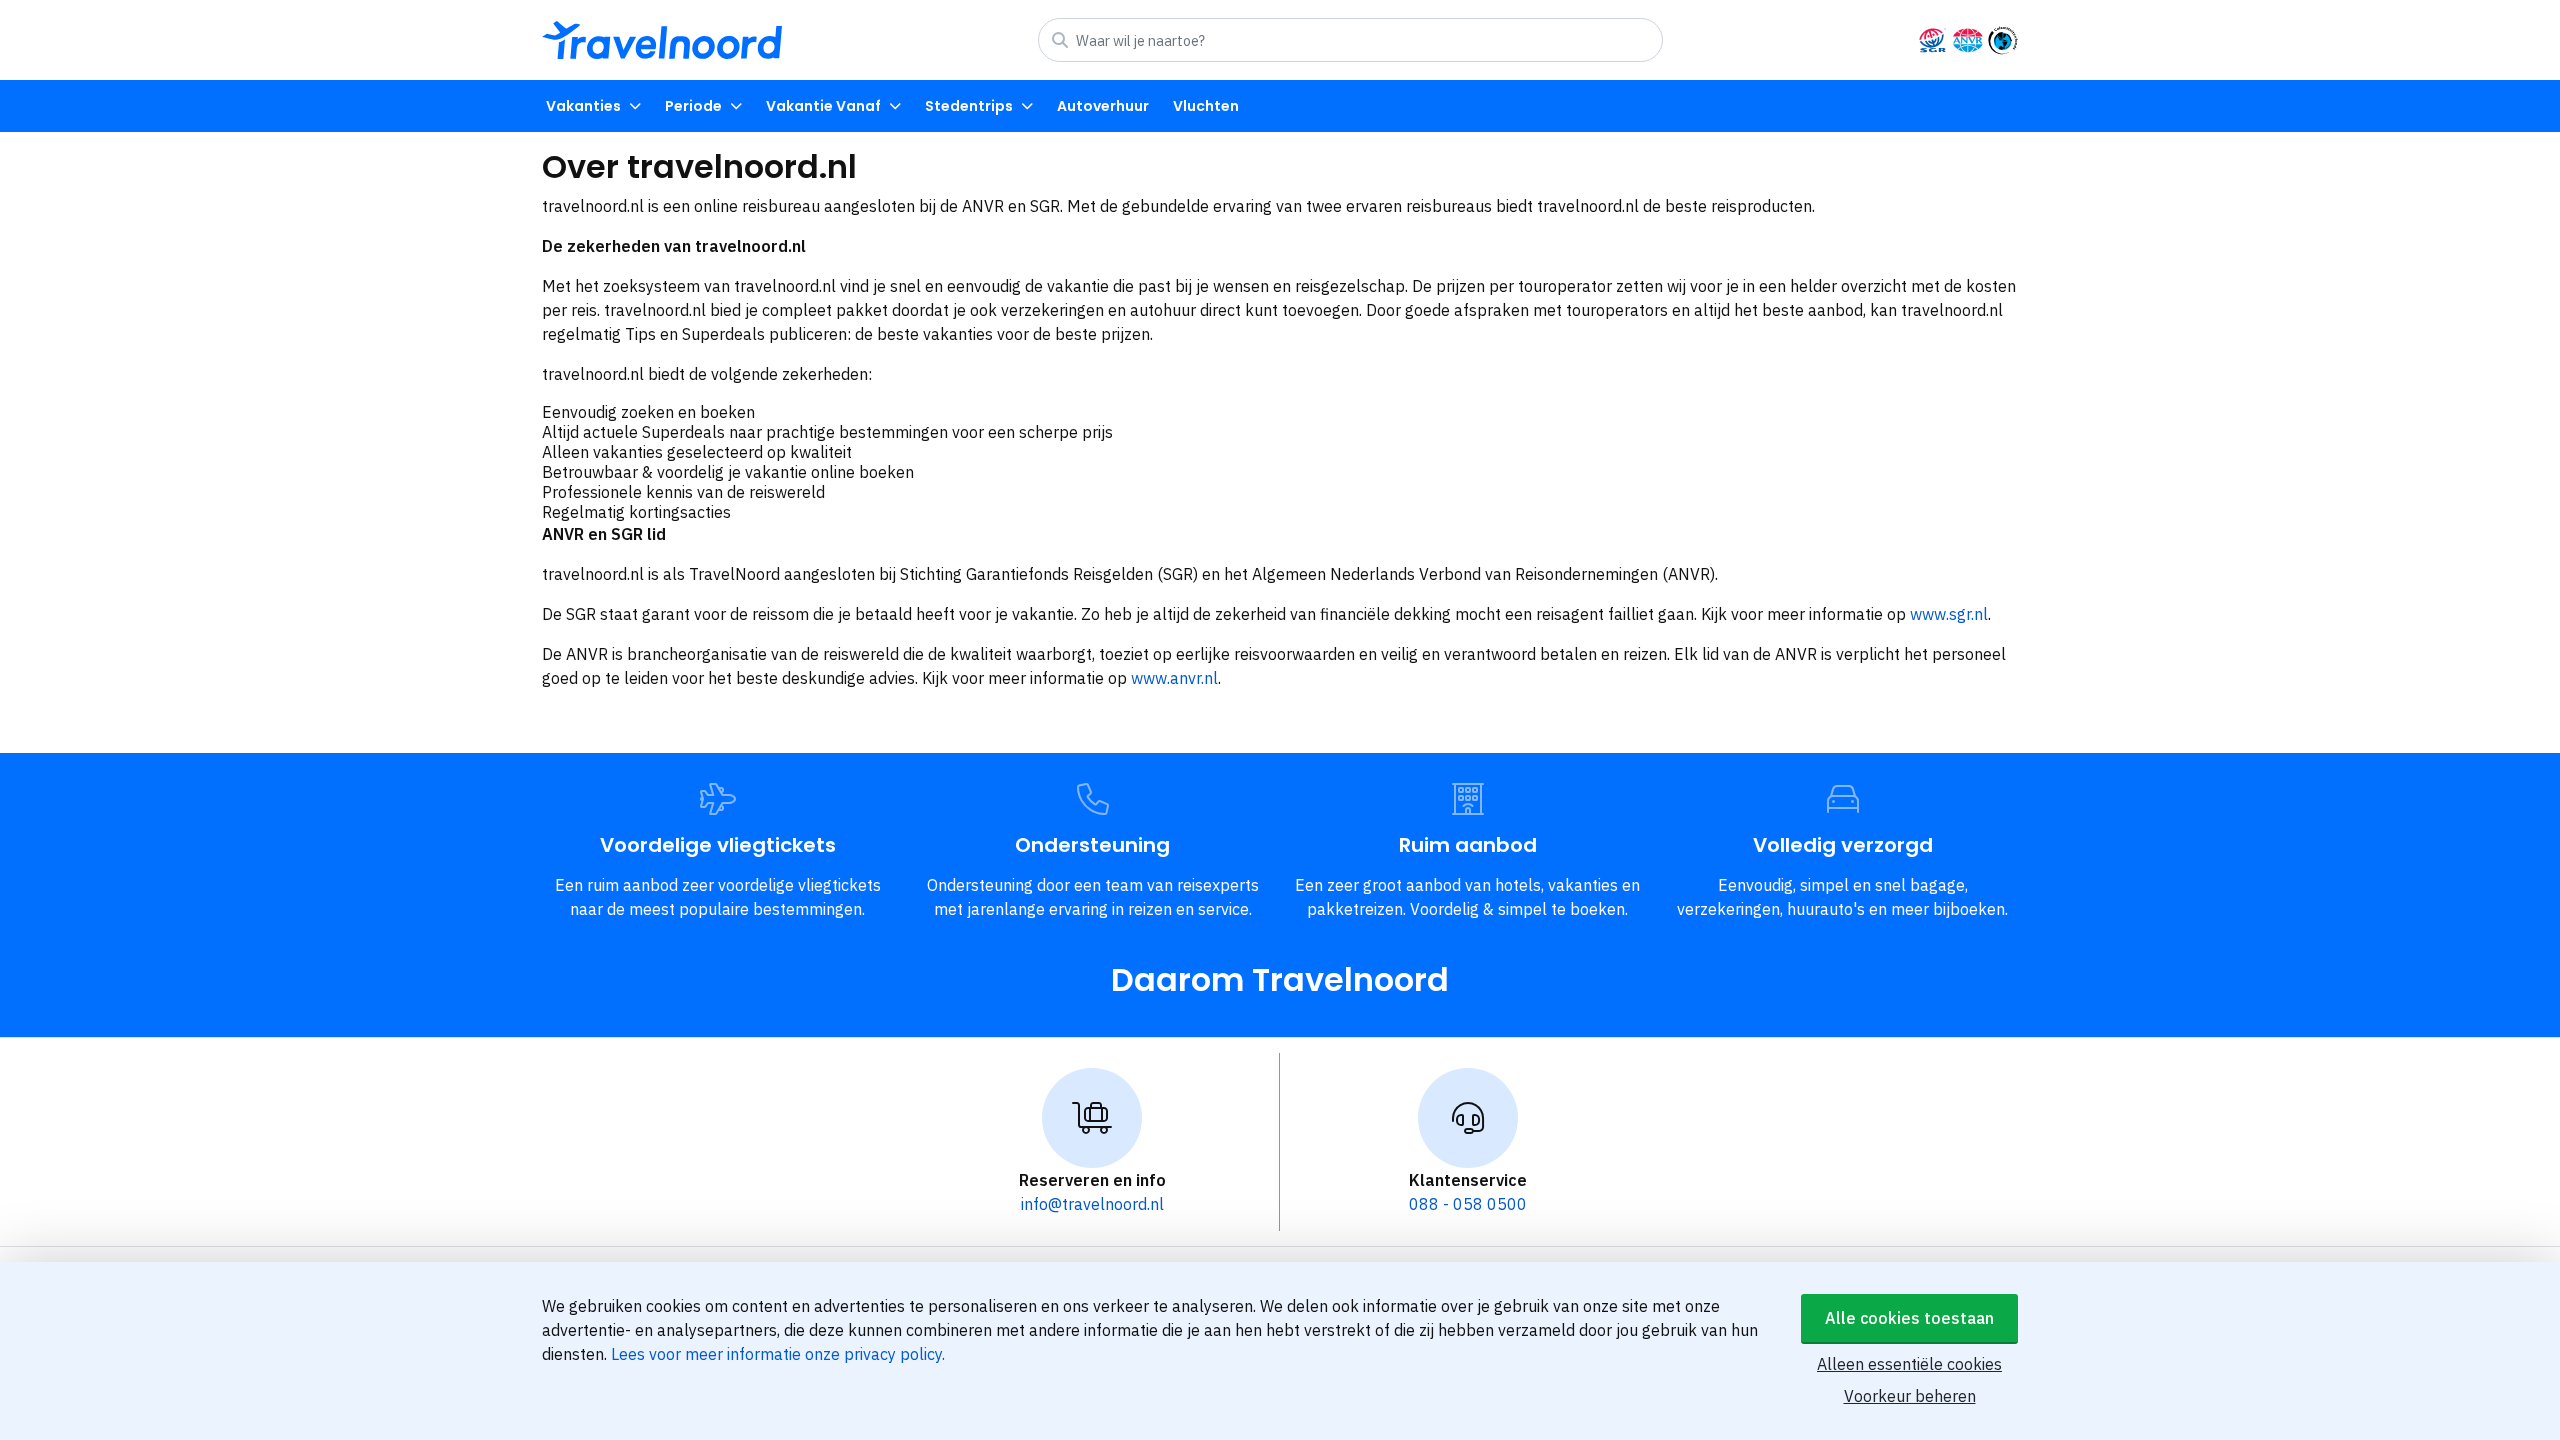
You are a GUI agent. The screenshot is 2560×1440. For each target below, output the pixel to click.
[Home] (662, 40)
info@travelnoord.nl (1092, 1204)
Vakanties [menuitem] (583, 106)
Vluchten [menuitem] (1206, 106)
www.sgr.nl (1949, 614)
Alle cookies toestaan (1909, 1318)
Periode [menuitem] (693, 106)
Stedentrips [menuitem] (969, 106)
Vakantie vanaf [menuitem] (823, 106)
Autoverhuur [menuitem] (1103, 106)
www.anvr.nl (1174, 678)
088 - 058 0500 (1468, 1204)
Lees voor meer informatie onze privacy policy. (778, 1354)
